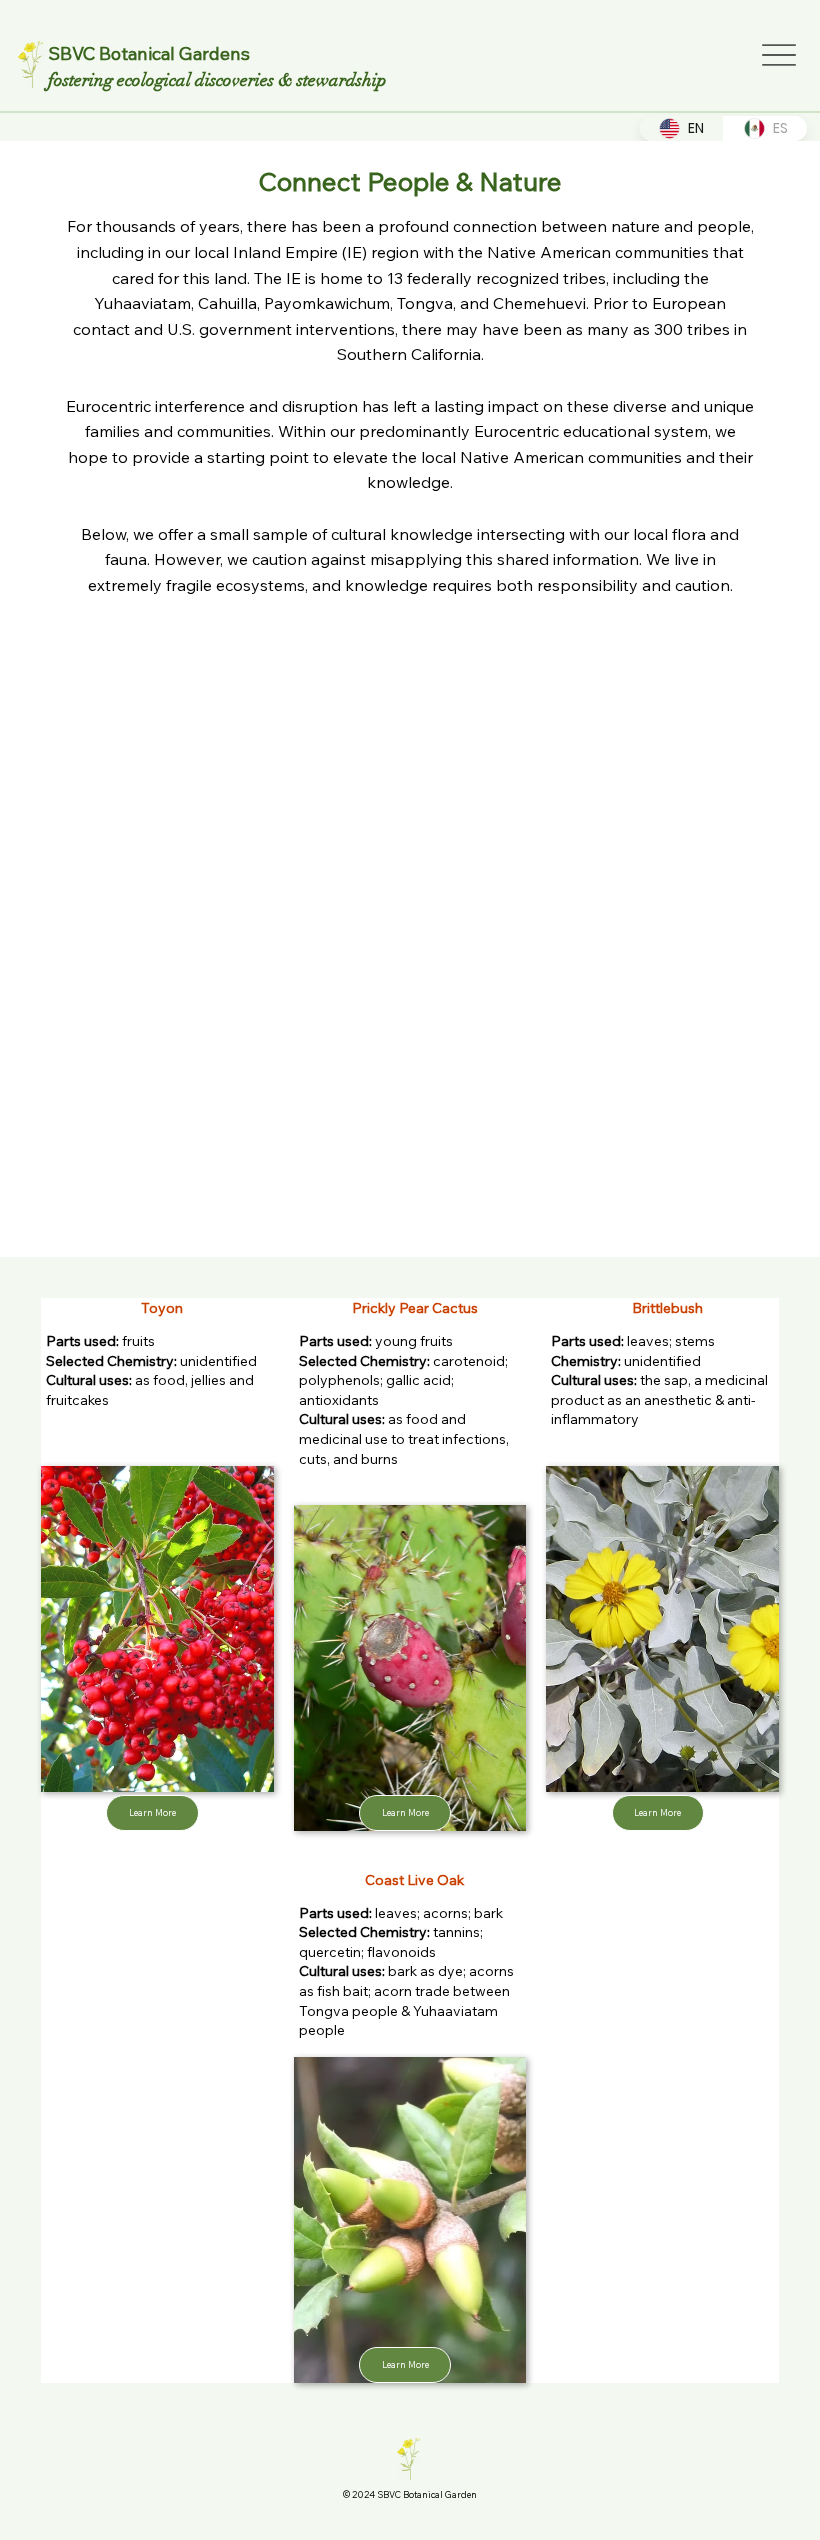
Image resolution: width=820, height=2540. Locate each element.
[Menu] (779, 55)
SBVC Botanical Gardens (149, 53)
